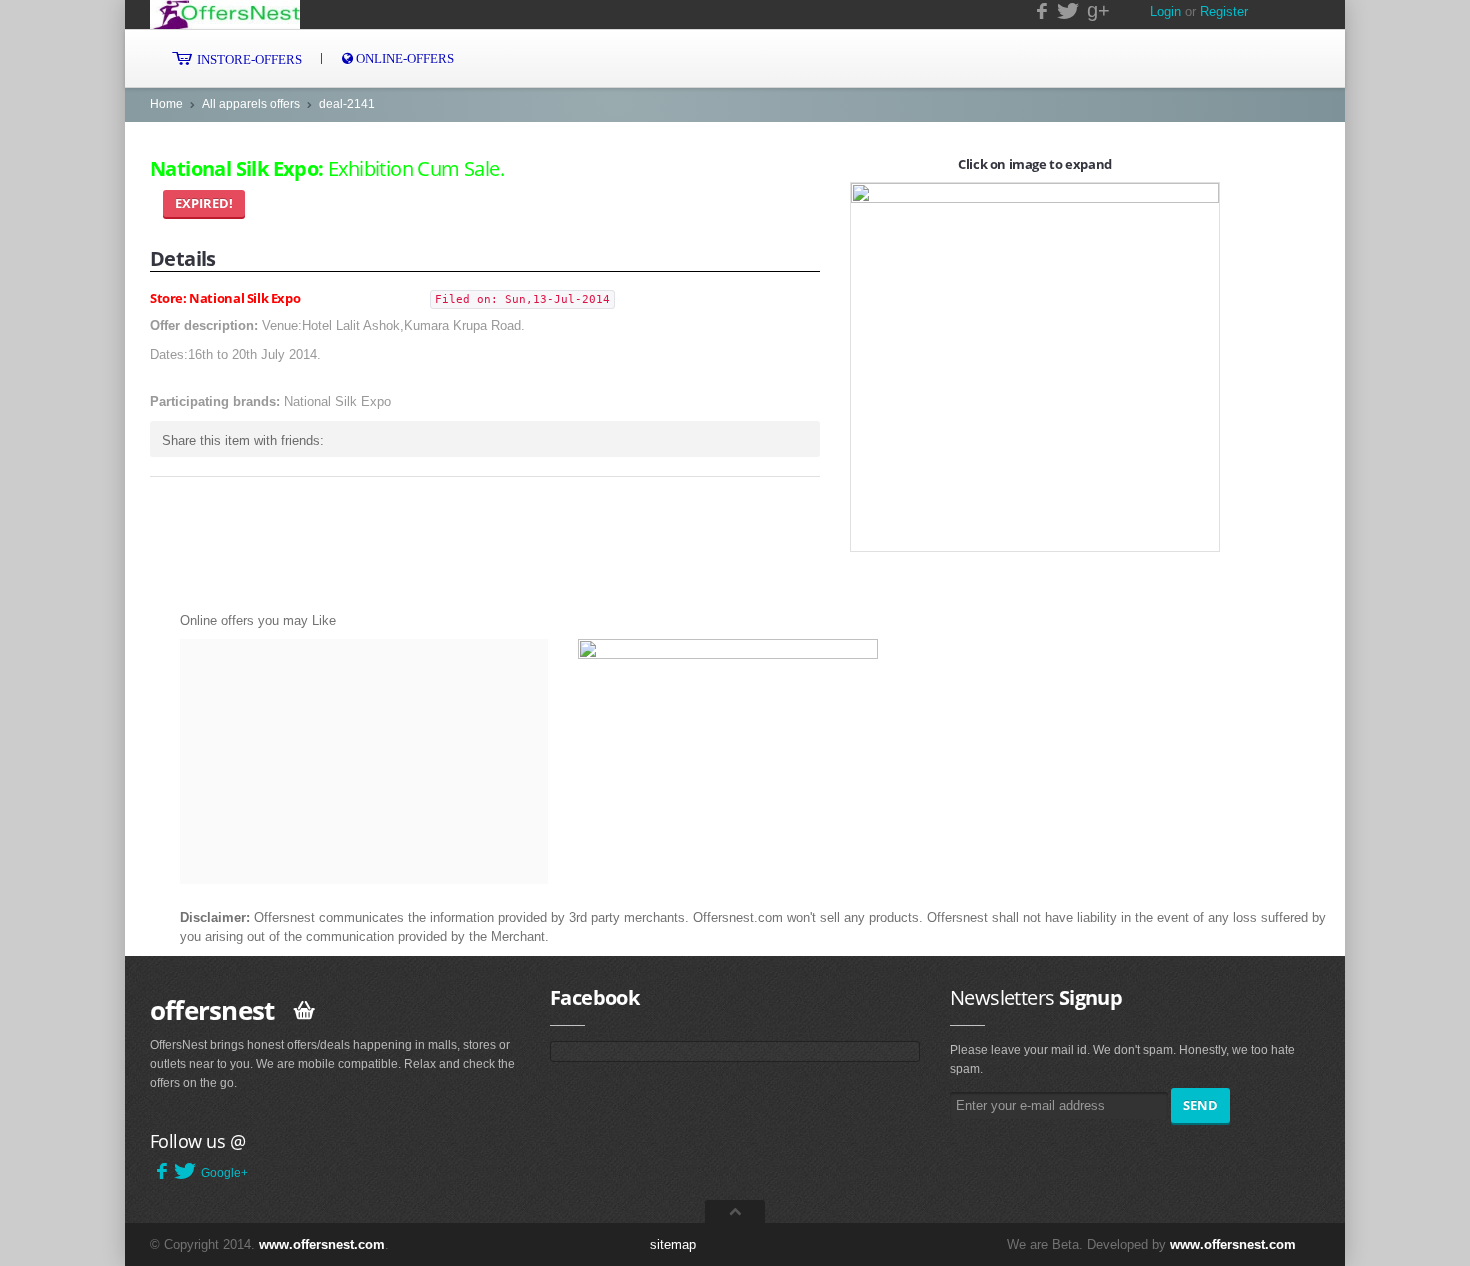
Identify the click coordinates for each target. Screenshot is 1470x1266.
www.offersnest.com (322, 1244)
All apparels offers (251, 104)
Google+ (224, 1173)
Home (166, 104)
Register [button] (1224, 11)
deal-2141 (347, 104)
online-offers (403, 58)
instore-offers (248, 59)
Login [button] (1165, 11)
